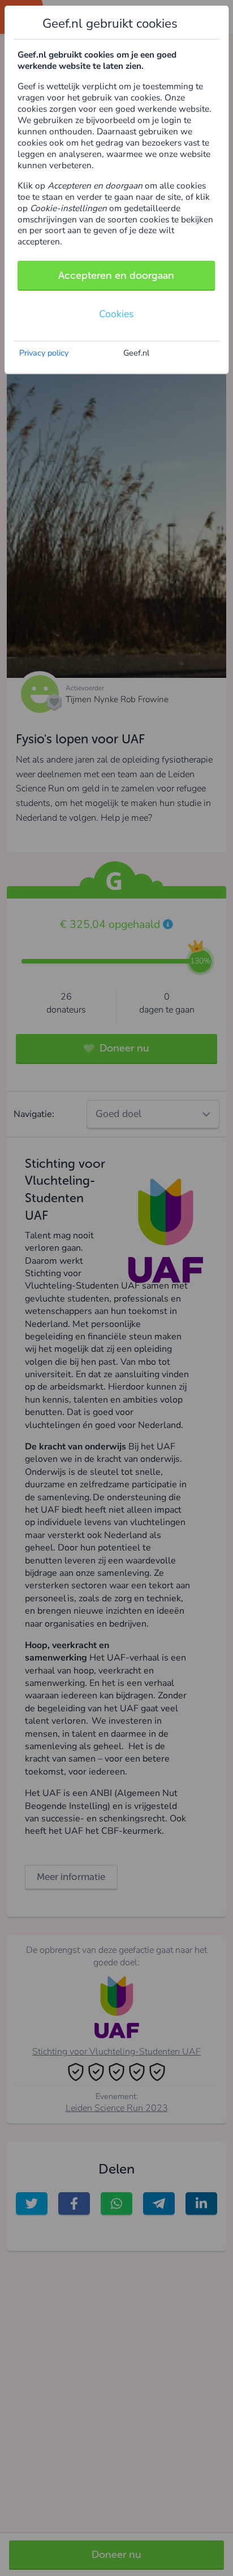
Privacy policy (44, 353)
